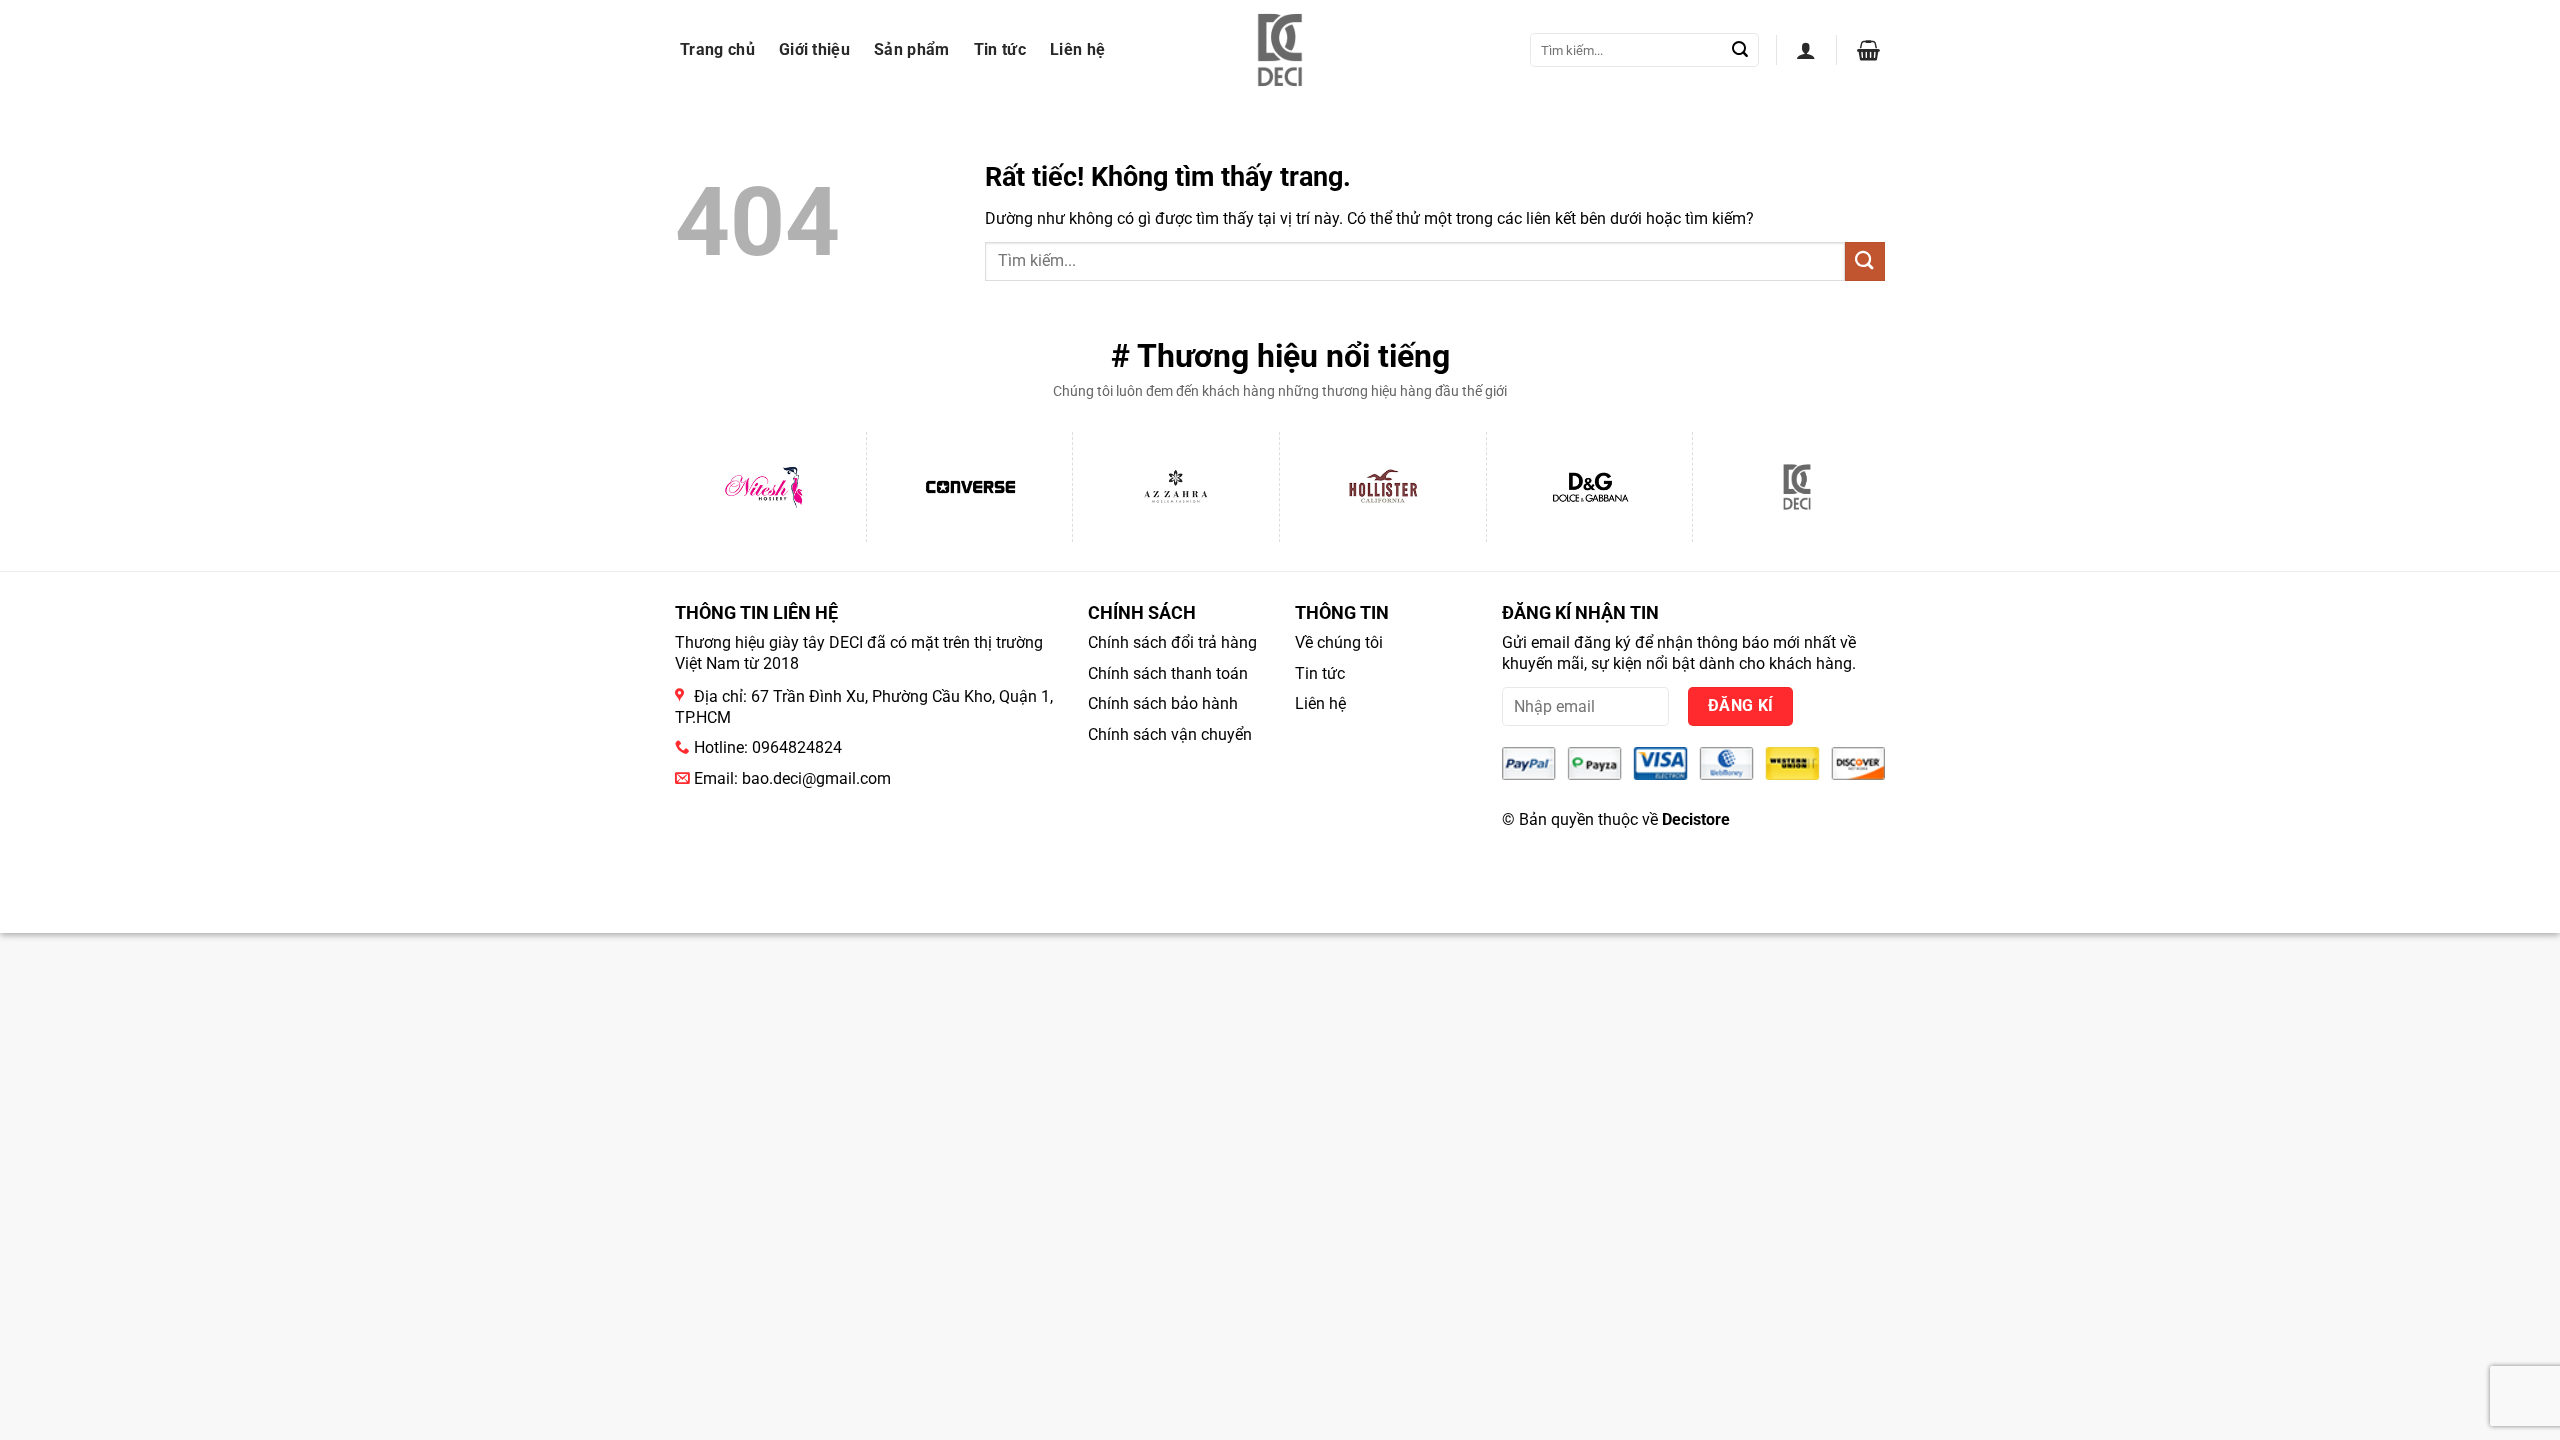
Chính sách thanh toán (1168, 673)
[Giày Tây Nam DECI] (1280, 50)
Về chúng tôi (1339, 642)
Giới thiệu (814, 49)
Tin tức (1000, 49)
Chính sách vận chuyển (1170, 734)
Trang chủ (717, 49)
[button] (1806, 50)
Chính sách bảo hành (1163, 703)
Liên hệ (1077, 49)
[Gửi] (1740, 50)
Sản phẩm (912, 49)
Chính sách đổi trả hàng (1172, 642)
